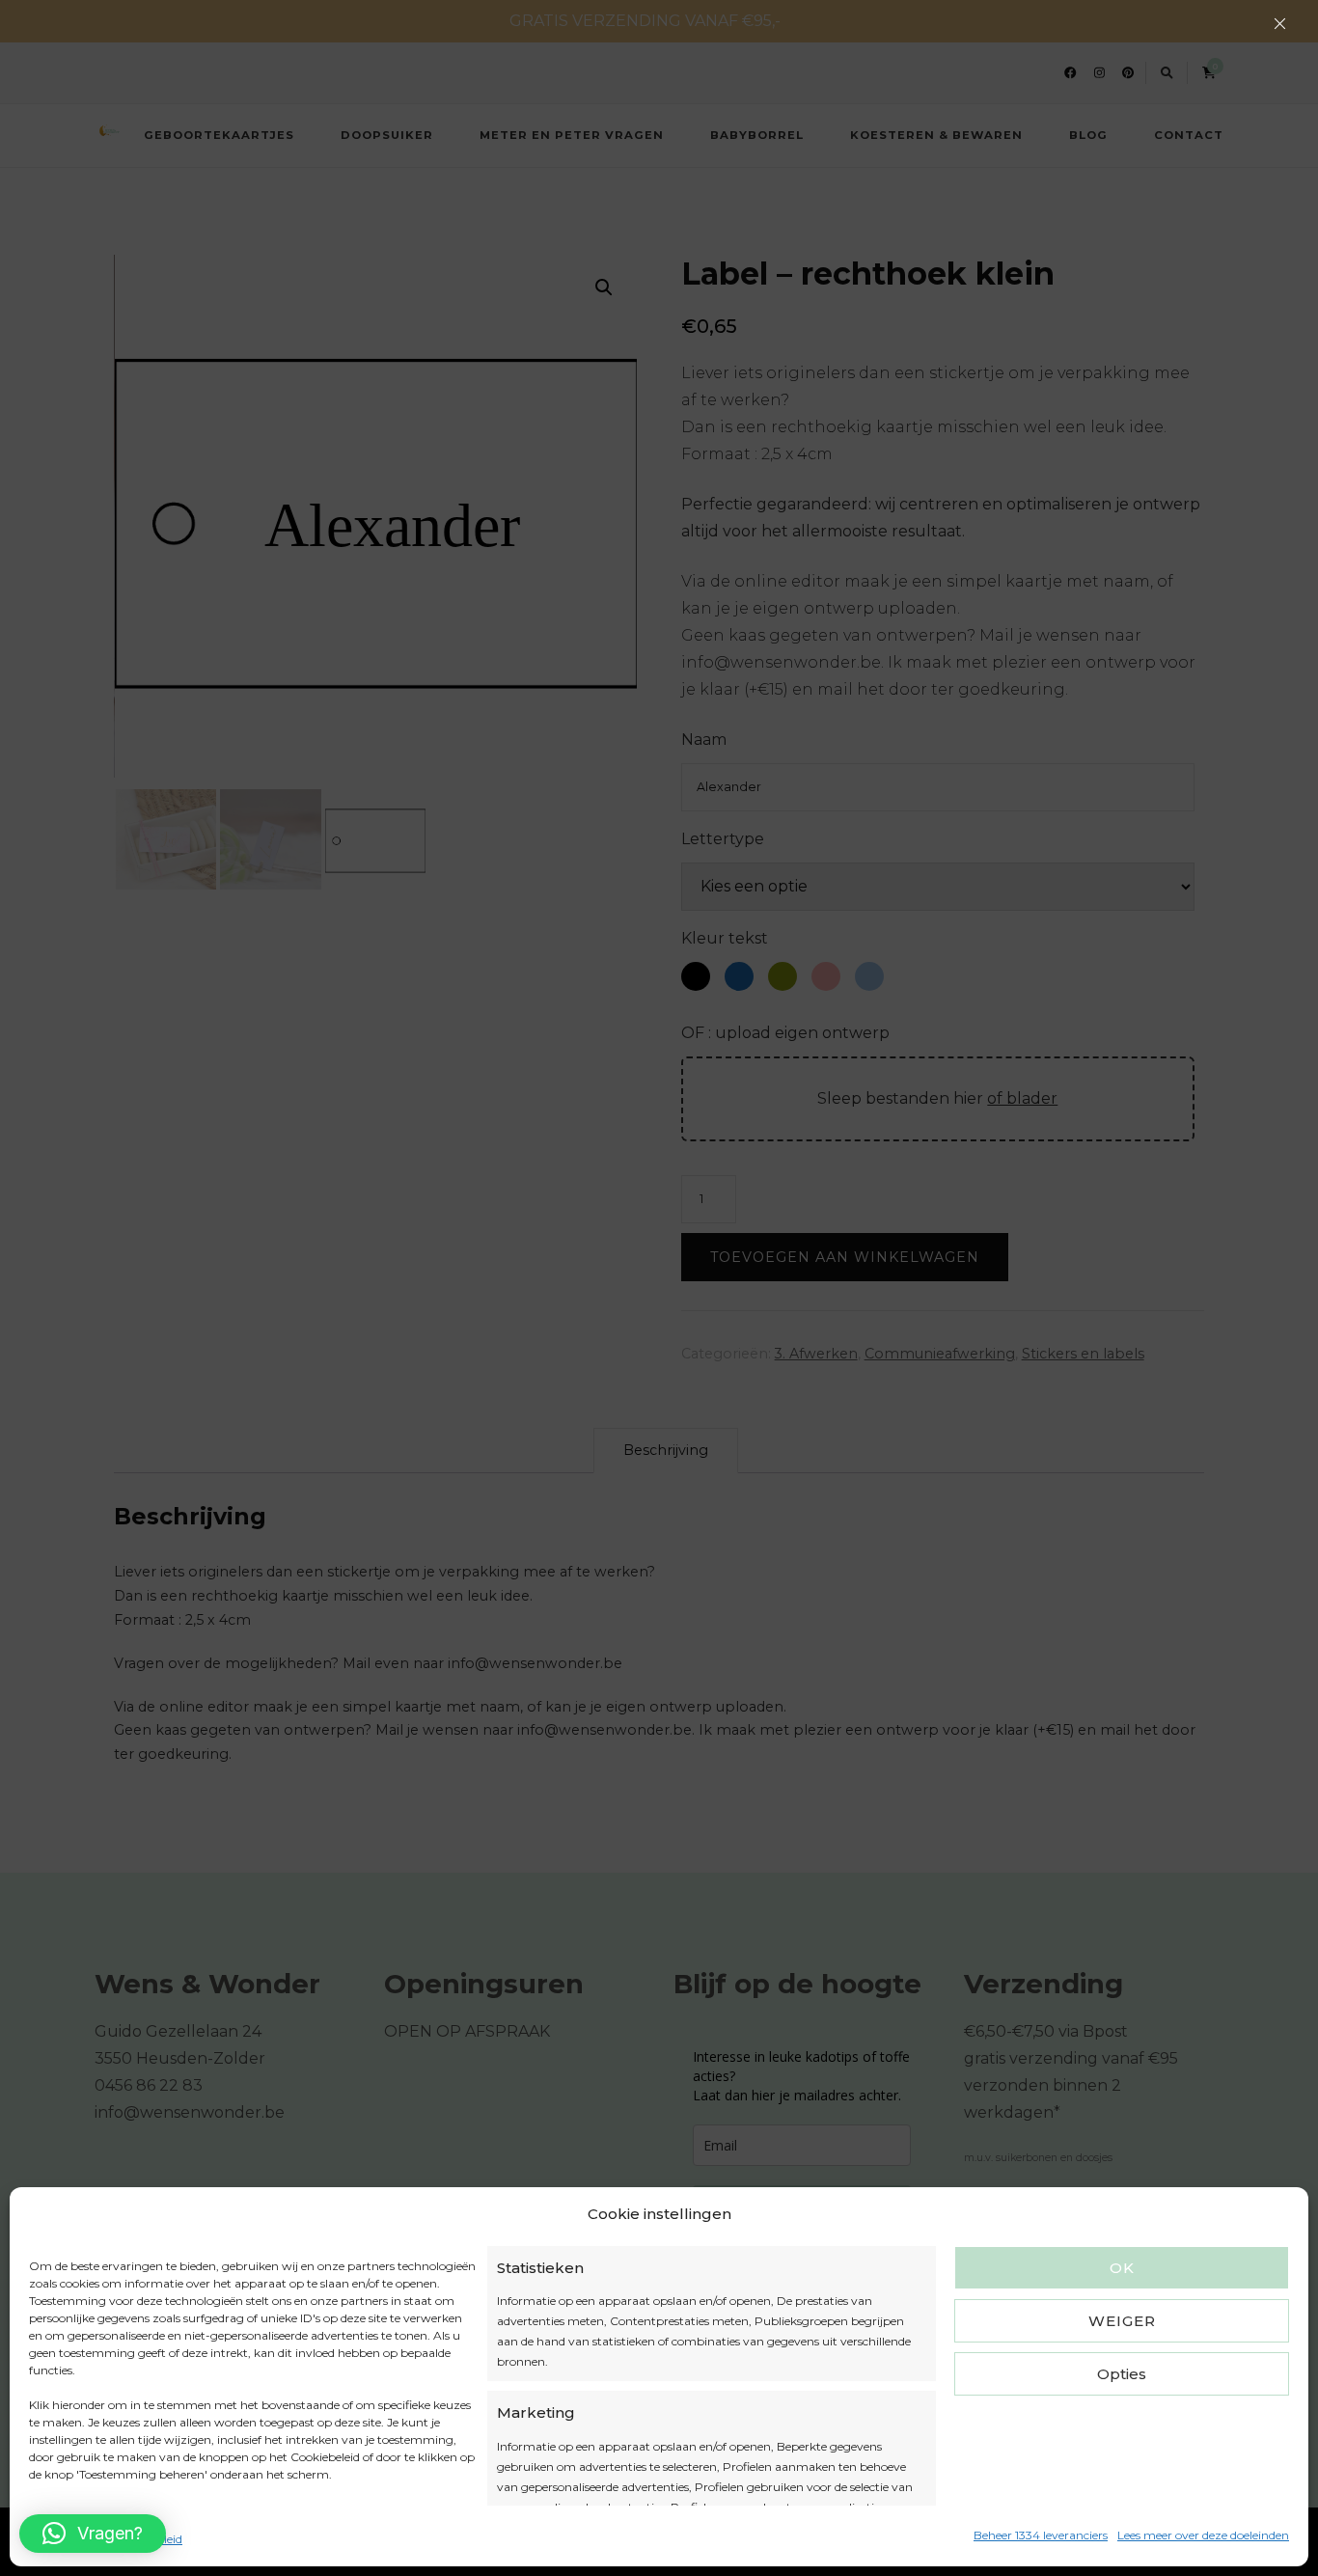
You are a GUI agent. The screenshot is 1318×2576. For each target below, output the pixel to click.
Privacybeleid (145, 2539)
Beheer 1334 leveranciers (1041, 2535)
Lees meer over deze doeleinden (1203, 2535)
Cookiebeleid (64, 2539)
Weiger (1122, 2321)
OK (1122, 2268)
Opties (1122, 2374)
